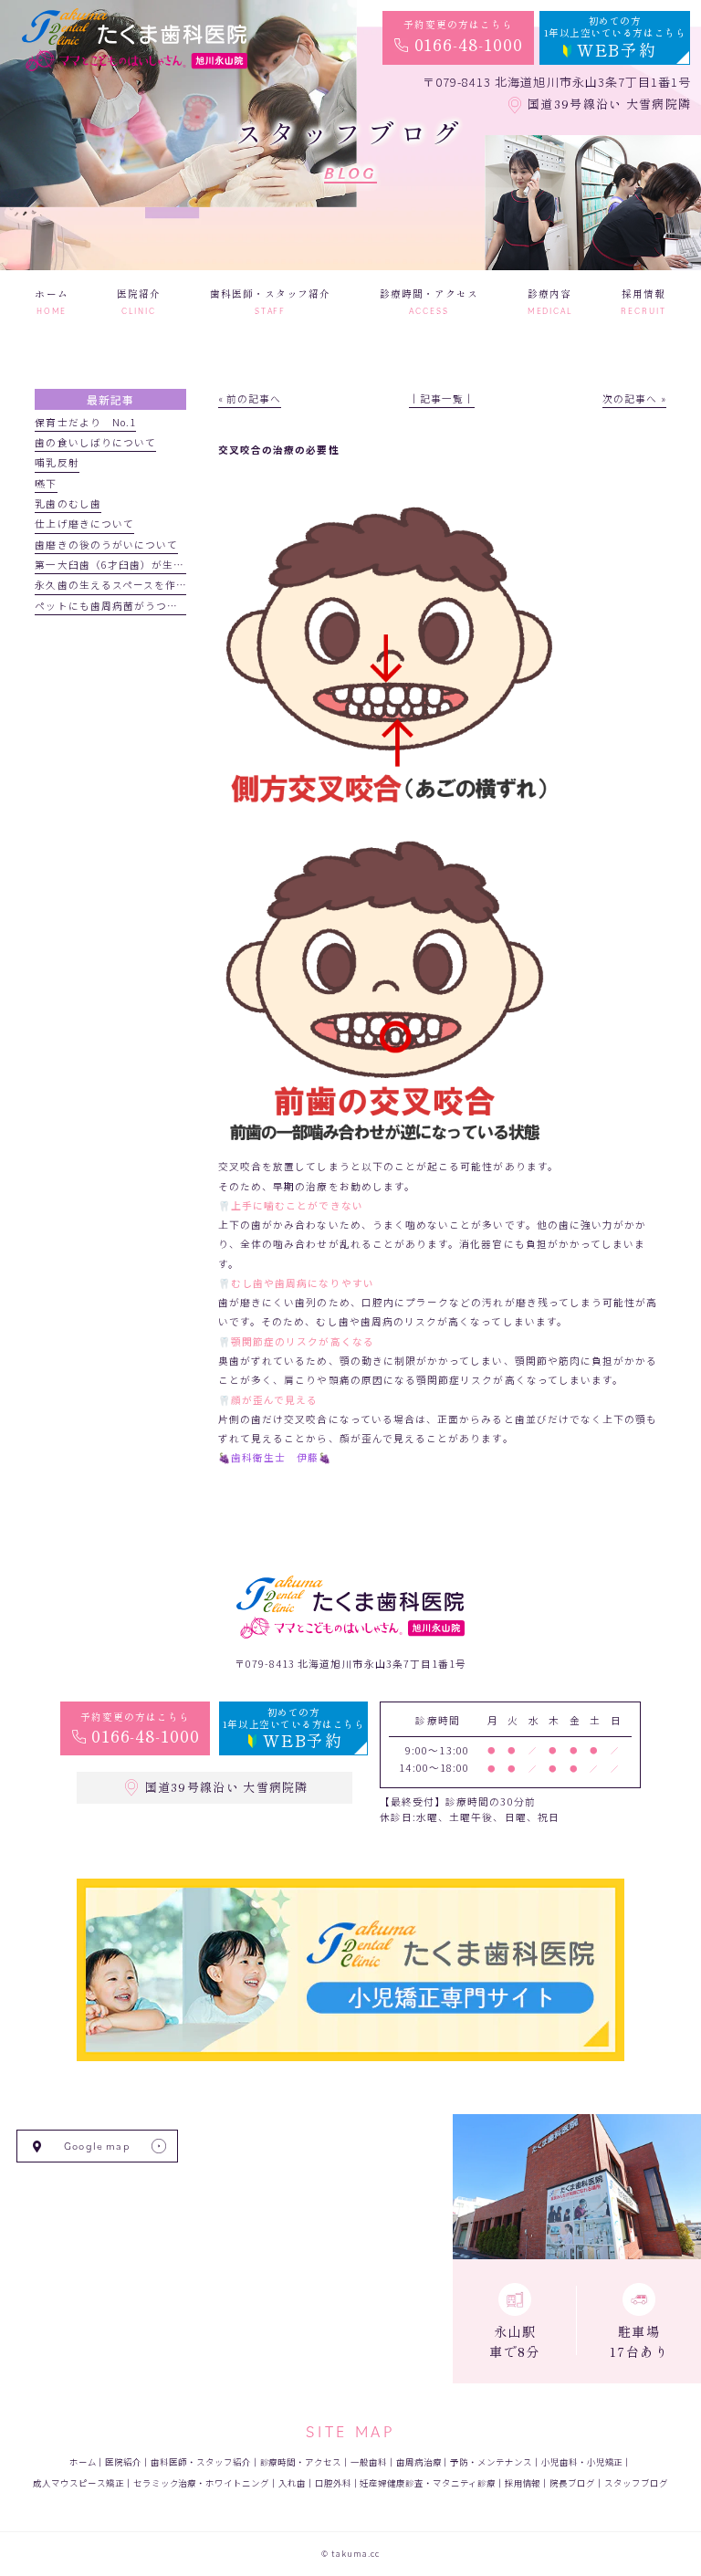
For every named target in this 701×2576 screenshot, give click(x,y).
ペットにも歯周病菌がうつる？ (112, 606)
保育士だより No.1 (85, 422)
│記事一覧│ (442, 398)
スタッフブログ (636, 2483)
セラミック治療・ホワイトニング (201, 2483)
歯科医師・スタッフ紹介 (200, 2462)
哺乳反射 (57, 462)
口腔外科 (333, 2483)
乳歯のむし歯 (68, 503)
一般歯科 (369, 2462)
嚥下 (46, 483)
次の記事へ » (634, 398)
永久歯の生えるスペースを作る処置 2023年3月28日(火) (177, 585)
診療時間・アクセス (301, 2462)
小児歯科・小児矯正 (582, 2462)
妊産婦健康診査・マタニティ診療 (427, 2483)
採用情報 (523, 2483)
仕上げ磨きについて (84, 524)
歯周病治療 (419, 2462)
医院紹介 (123, 2462)
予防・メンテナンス (491, 2462)
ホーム (83, 2462)
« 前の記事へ (250, 398)
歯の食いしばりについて (95, 442)
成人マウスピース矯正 (78, 2483)
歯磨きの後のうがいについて (106, 545)
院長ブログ (572, 2483)
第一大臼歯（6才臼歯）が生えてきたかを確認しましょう (175, 565)
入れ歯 (292, 2483)
